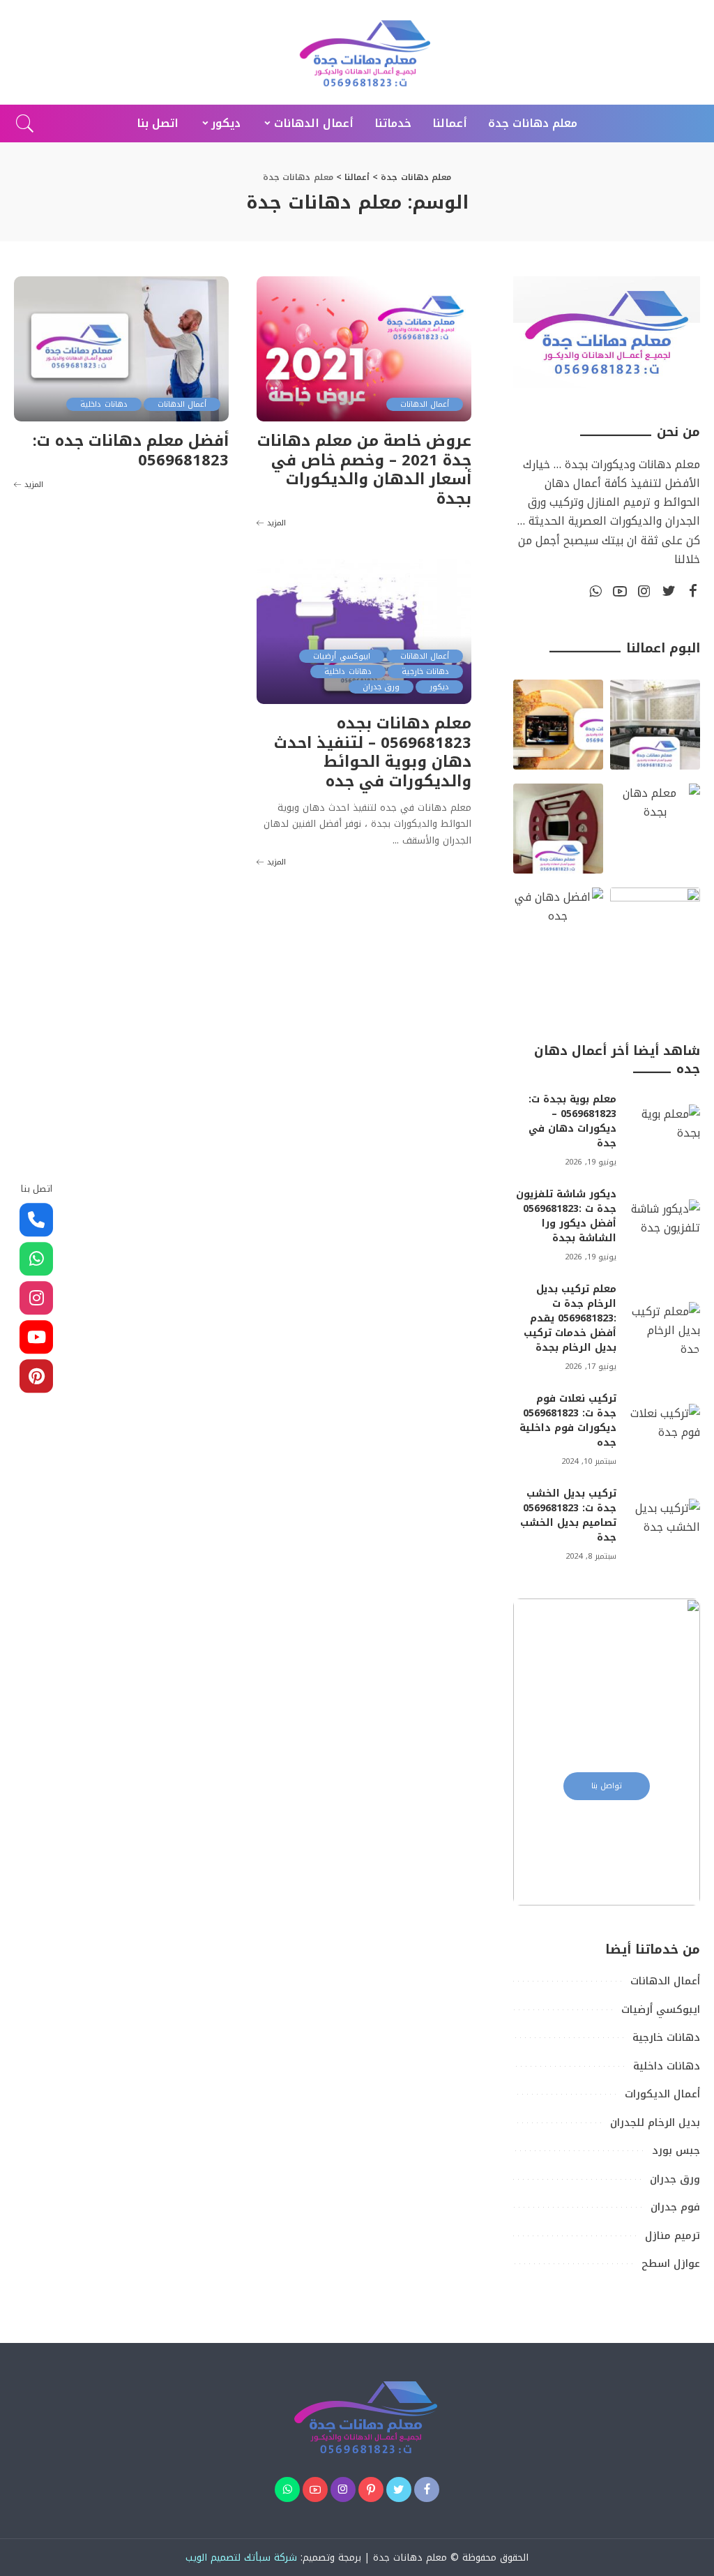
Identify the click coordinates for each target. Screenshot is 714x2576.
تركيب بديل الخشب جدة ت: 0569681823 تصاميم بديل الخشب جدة (568, 1515)
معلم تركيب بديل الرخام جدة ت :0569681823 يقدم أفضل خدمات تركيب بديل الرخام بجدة (570, 1318)
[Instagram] (644, 592)
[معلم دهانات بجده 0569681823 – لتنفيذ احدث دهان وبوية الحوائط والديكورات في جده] (364, 631)
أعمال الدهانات (425, 404)
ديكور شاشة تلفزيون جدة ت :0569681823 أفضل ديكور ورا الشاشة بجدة (566, 1216)
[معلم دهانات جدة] (357, 52)
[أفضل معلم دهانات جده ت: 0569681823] (121, 349)
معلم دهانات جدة (410, 2558)
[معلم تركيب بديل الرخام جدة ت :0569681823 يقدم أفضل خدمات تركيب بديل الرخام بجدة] (665, 1328)
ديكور (439, 687)
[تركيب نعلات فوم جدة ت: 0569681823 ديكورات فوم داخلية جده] (665, 1430)
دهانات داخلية (104, 404)
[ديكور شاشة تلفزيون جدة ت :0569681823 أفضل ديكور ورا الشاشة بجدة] (665, 1226)
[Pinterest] (371, 2489)
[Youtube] (36, 1338)
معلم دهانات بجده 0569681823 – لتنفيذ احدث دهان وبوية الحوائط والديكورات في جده (373, 752)
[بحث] (25, 123)
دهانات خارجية (425, 672)
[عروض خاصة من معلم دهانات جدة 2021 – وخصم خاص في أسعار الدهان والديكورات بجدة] (364, 349)
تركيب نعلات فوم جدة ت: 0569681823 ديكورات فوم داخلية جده (568, 1421)
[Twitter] (669, 592)
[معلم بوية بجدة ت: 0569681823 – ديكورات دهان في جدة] (665, 1131)
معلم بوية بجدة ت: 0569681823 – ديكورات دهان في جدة (572, 1121)
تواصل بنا (607, 1786)
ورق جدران (381, 687)
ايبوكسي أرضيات (341, 656)
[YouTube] (620, 592)
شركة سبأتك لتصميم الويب (241, 2558)
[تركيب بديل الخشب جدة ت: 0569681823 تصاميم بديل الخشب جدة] (665, 1525)
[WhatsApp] (595, 592)
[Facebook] (693, 592)
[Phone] (36, 1220)
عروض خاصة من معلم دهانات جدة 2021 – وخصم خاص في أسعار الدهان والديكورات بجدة (364, 470)
